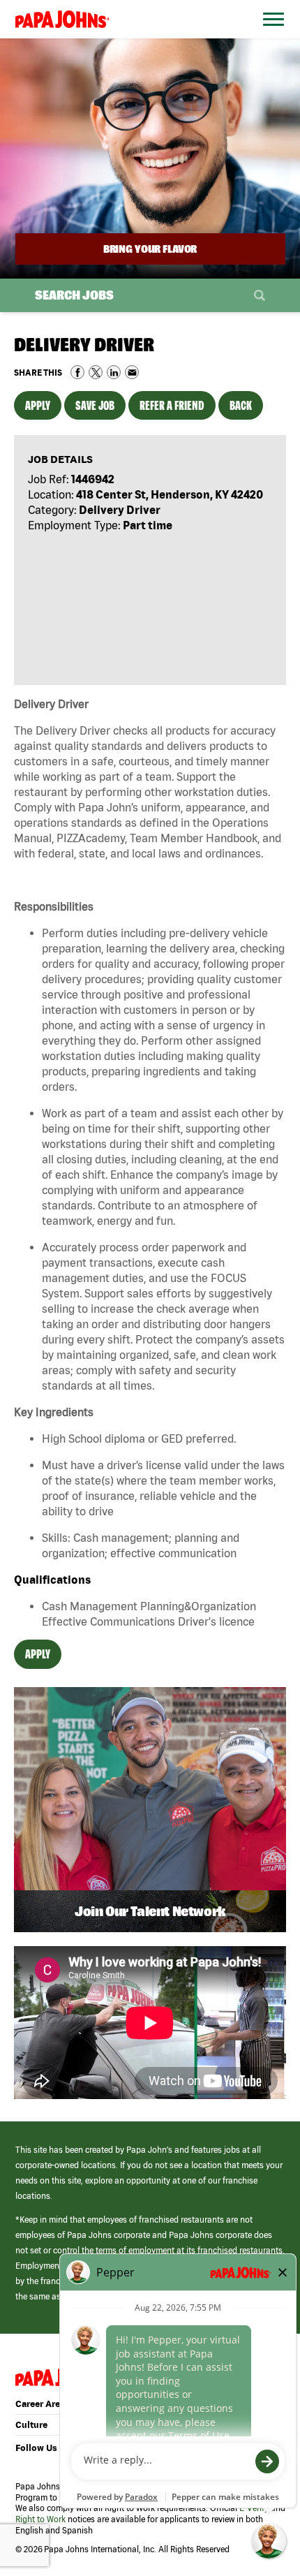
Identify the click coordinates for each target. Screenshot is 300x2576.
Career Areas (43, 2404)
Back (241, 405)
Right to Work (40, 2519)
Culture (31, 2425)
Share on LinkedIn (114, 372)
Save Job (95, 405)
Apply (38, 405)
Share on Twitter (96, 372)
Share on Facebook (77, 372)
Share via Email (132, 372)
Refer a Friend (172, 405)
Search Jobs (74, 295)
